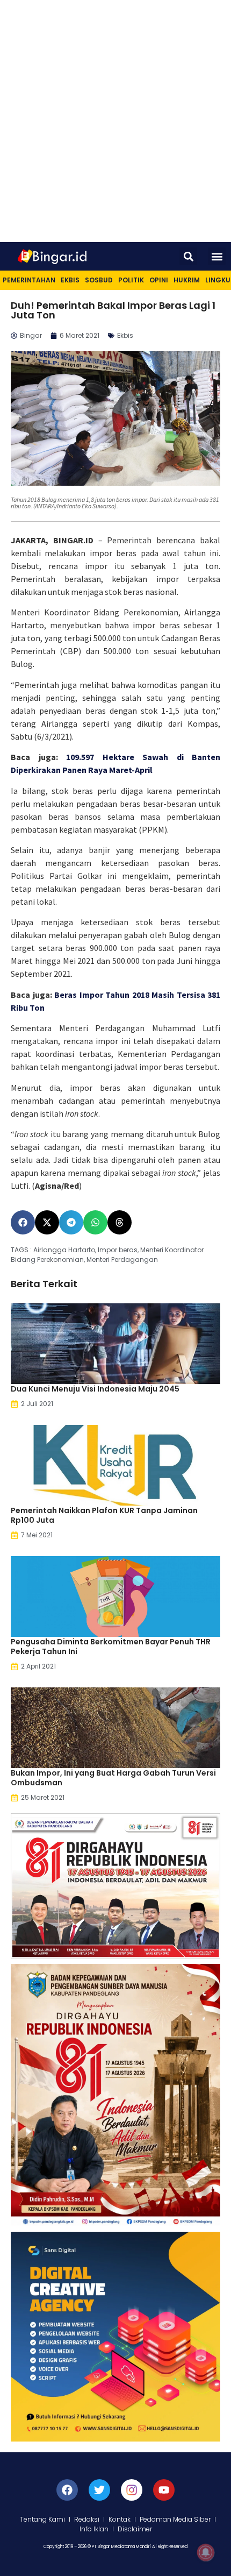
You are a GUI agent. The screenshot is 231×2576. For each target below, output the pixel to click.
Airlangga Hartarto (64, 1250)
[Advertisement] (115, 121)
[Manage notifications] (206, 2552)
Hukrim (187, 280)
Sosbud (99, 280)
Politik (131, 280)
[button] (188, 256)
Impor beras (118, 1250)
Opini (159, 280)
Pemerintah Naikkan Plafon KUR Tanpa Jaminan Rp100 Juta (104, 1515)
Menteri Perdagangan (122, 1259)
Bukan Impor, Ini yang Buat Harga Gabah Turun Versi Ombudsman (113, 1778)
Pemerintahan (29, 280)
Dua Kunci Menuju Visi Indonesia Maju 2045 (95, 1389)
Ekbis (70, 280)
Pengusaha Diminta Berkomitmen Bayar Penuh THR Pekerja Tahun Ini (111, 1647)
